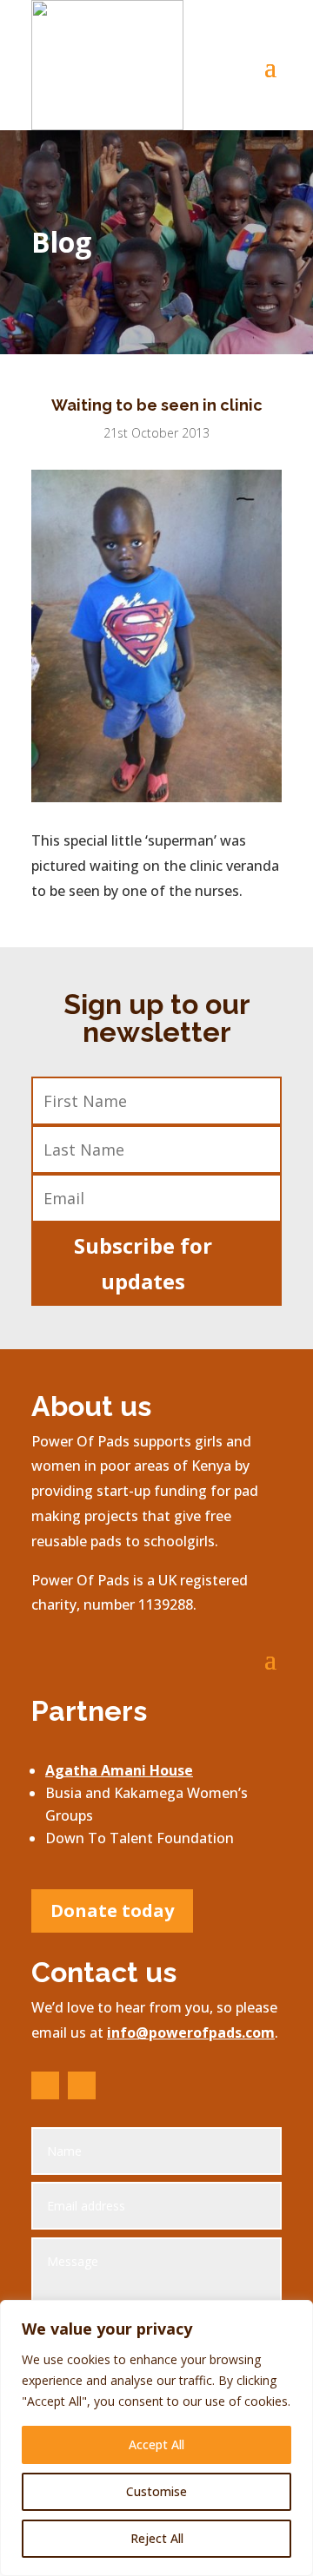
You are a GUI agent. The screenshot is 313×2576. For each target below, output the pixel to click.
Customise (156, 2491)
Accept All (156, 2444)
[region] (156, 2438)
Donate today (112, 1911)
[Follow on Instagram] (82, 2085)
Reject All (157, 2538)
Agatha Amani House (119, 1770)
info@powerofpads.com (191, 2032)
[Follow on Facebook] (45, 2085)
